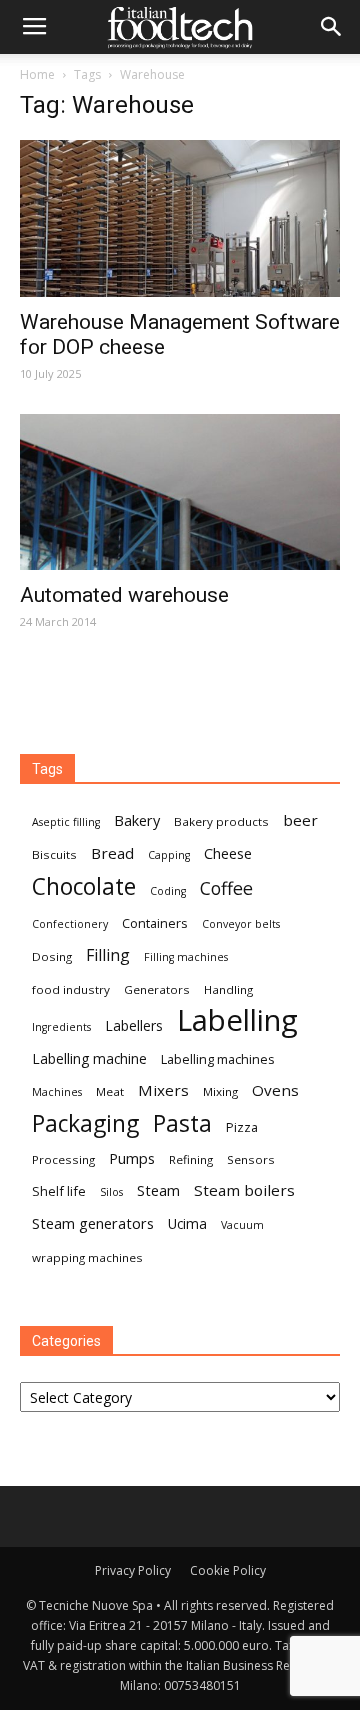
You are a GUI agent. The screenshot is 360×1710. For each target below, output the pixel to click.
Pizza (242, 1127)
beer (300, 820)
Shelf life (59, 1191)
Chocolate (84, 886)
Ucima (187, 1223)
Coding (168, 891)
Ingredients (61, 1027)
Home (37, 74)
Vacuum (242, 1225)
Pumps (132, 1158)
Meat (110, 1091)
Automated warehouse (124, 595)
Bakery (137, 820)
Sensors (251, 1159)
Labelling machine (89, 1058)
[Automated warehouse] (180, 492)
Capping (169, 855)
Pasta (182, 1123)
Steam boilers (244, 1190)
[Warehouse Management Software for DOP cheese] (180, 218)
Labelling (237, 1020)
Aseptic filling (66, 822)
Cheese (228, 853)
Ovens (275, 1090)
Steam (158, 1190)
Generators (157, 989)
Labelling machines (218, 1059)
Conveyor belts (241, 924)
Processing (63, 1159)
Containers (155, 923)
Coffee (226, 888)
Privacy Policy (133, 1570)
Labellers (134, 1025)
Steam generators (93, 1223)
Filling (108, 955)
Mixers (163, 1090)
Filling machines (186, 957)
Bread (112, 853)
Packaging (85, 1123)
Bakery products (221, 821)
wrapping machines (87, 1257)
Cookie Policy (228, 1570)
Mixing (220, 1091)
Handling (228, 989)
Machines (57, 1092)
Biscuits (54, 854)
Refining (191, 1159)
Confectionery (70, 924)
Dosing (52, 956)
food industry (71, 989)
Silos (111, 1192)
